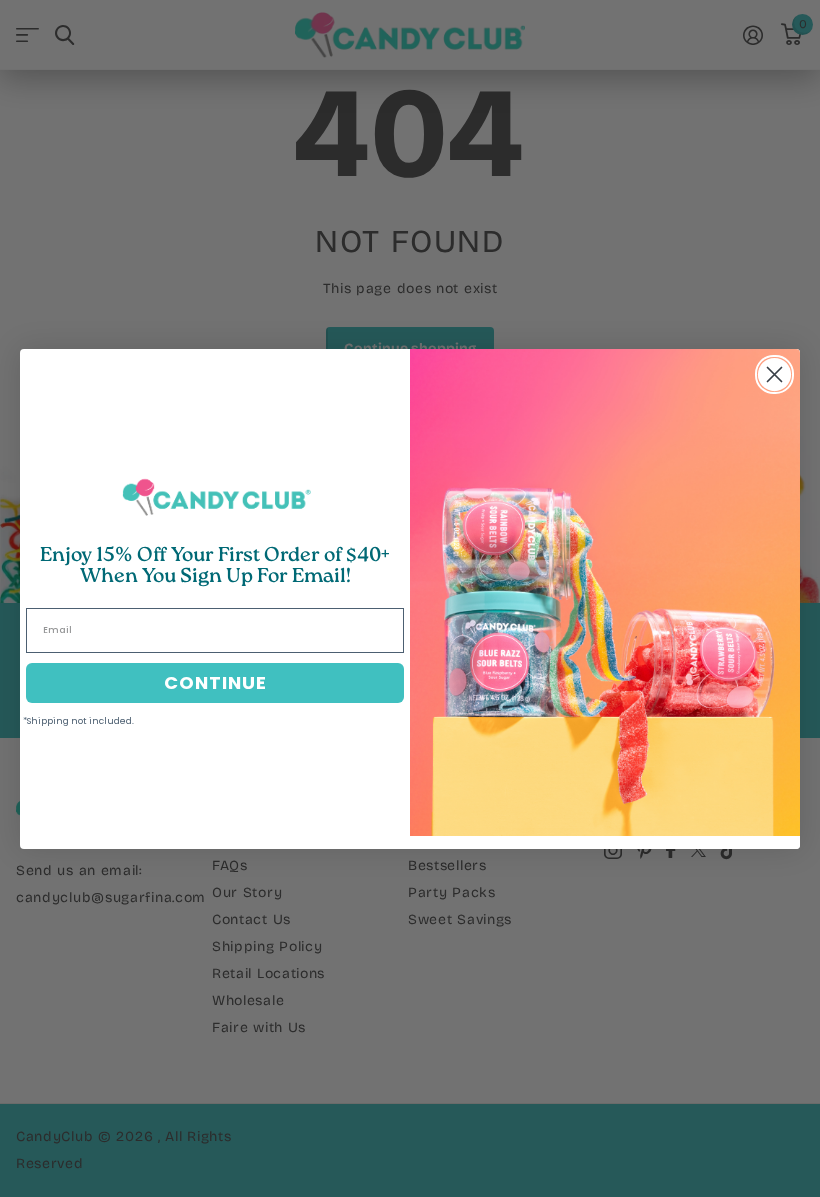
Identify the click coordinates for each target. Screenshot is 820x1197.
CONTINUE (215, 682)
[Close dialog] (774, 374)
